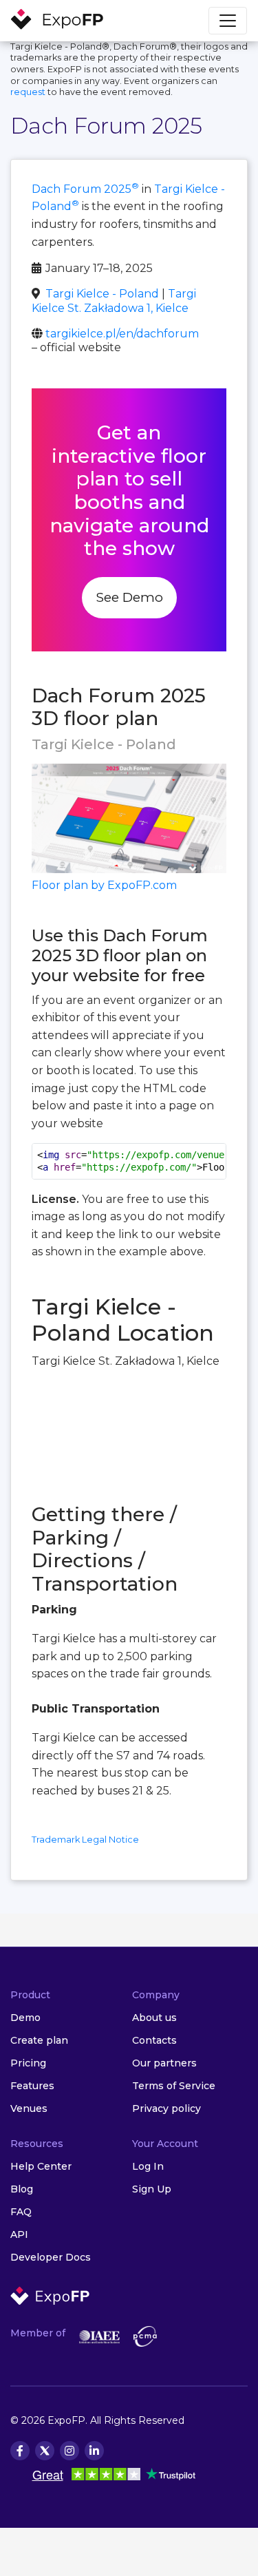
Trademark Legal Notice (85, 1840)
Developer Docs (51, 2257)
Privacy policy (166, 2108)
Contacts (154, 2040)
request (28, 92)
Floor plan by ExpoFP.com (104, 885)
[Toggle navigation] (228, 21)
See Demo (129, 597)
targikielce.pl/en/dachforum (122, 334)
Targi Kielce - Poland (102, 294)
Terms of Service (174, 2086)
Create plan (39, 2040)
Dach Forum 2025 (85, 189)
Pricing (28, 2063)
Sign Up (152, 2189)
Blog (22, 2189)
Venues (29, 2108)
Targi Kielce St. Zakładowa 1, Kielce (114, 301)
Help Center (41, 2166)
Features (32, 2086)
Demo (25, 2018)
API (19, 2234)
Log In (148, 2166)
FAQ (21, 2212)
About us (154, 2018)
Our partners (164, 2063)
